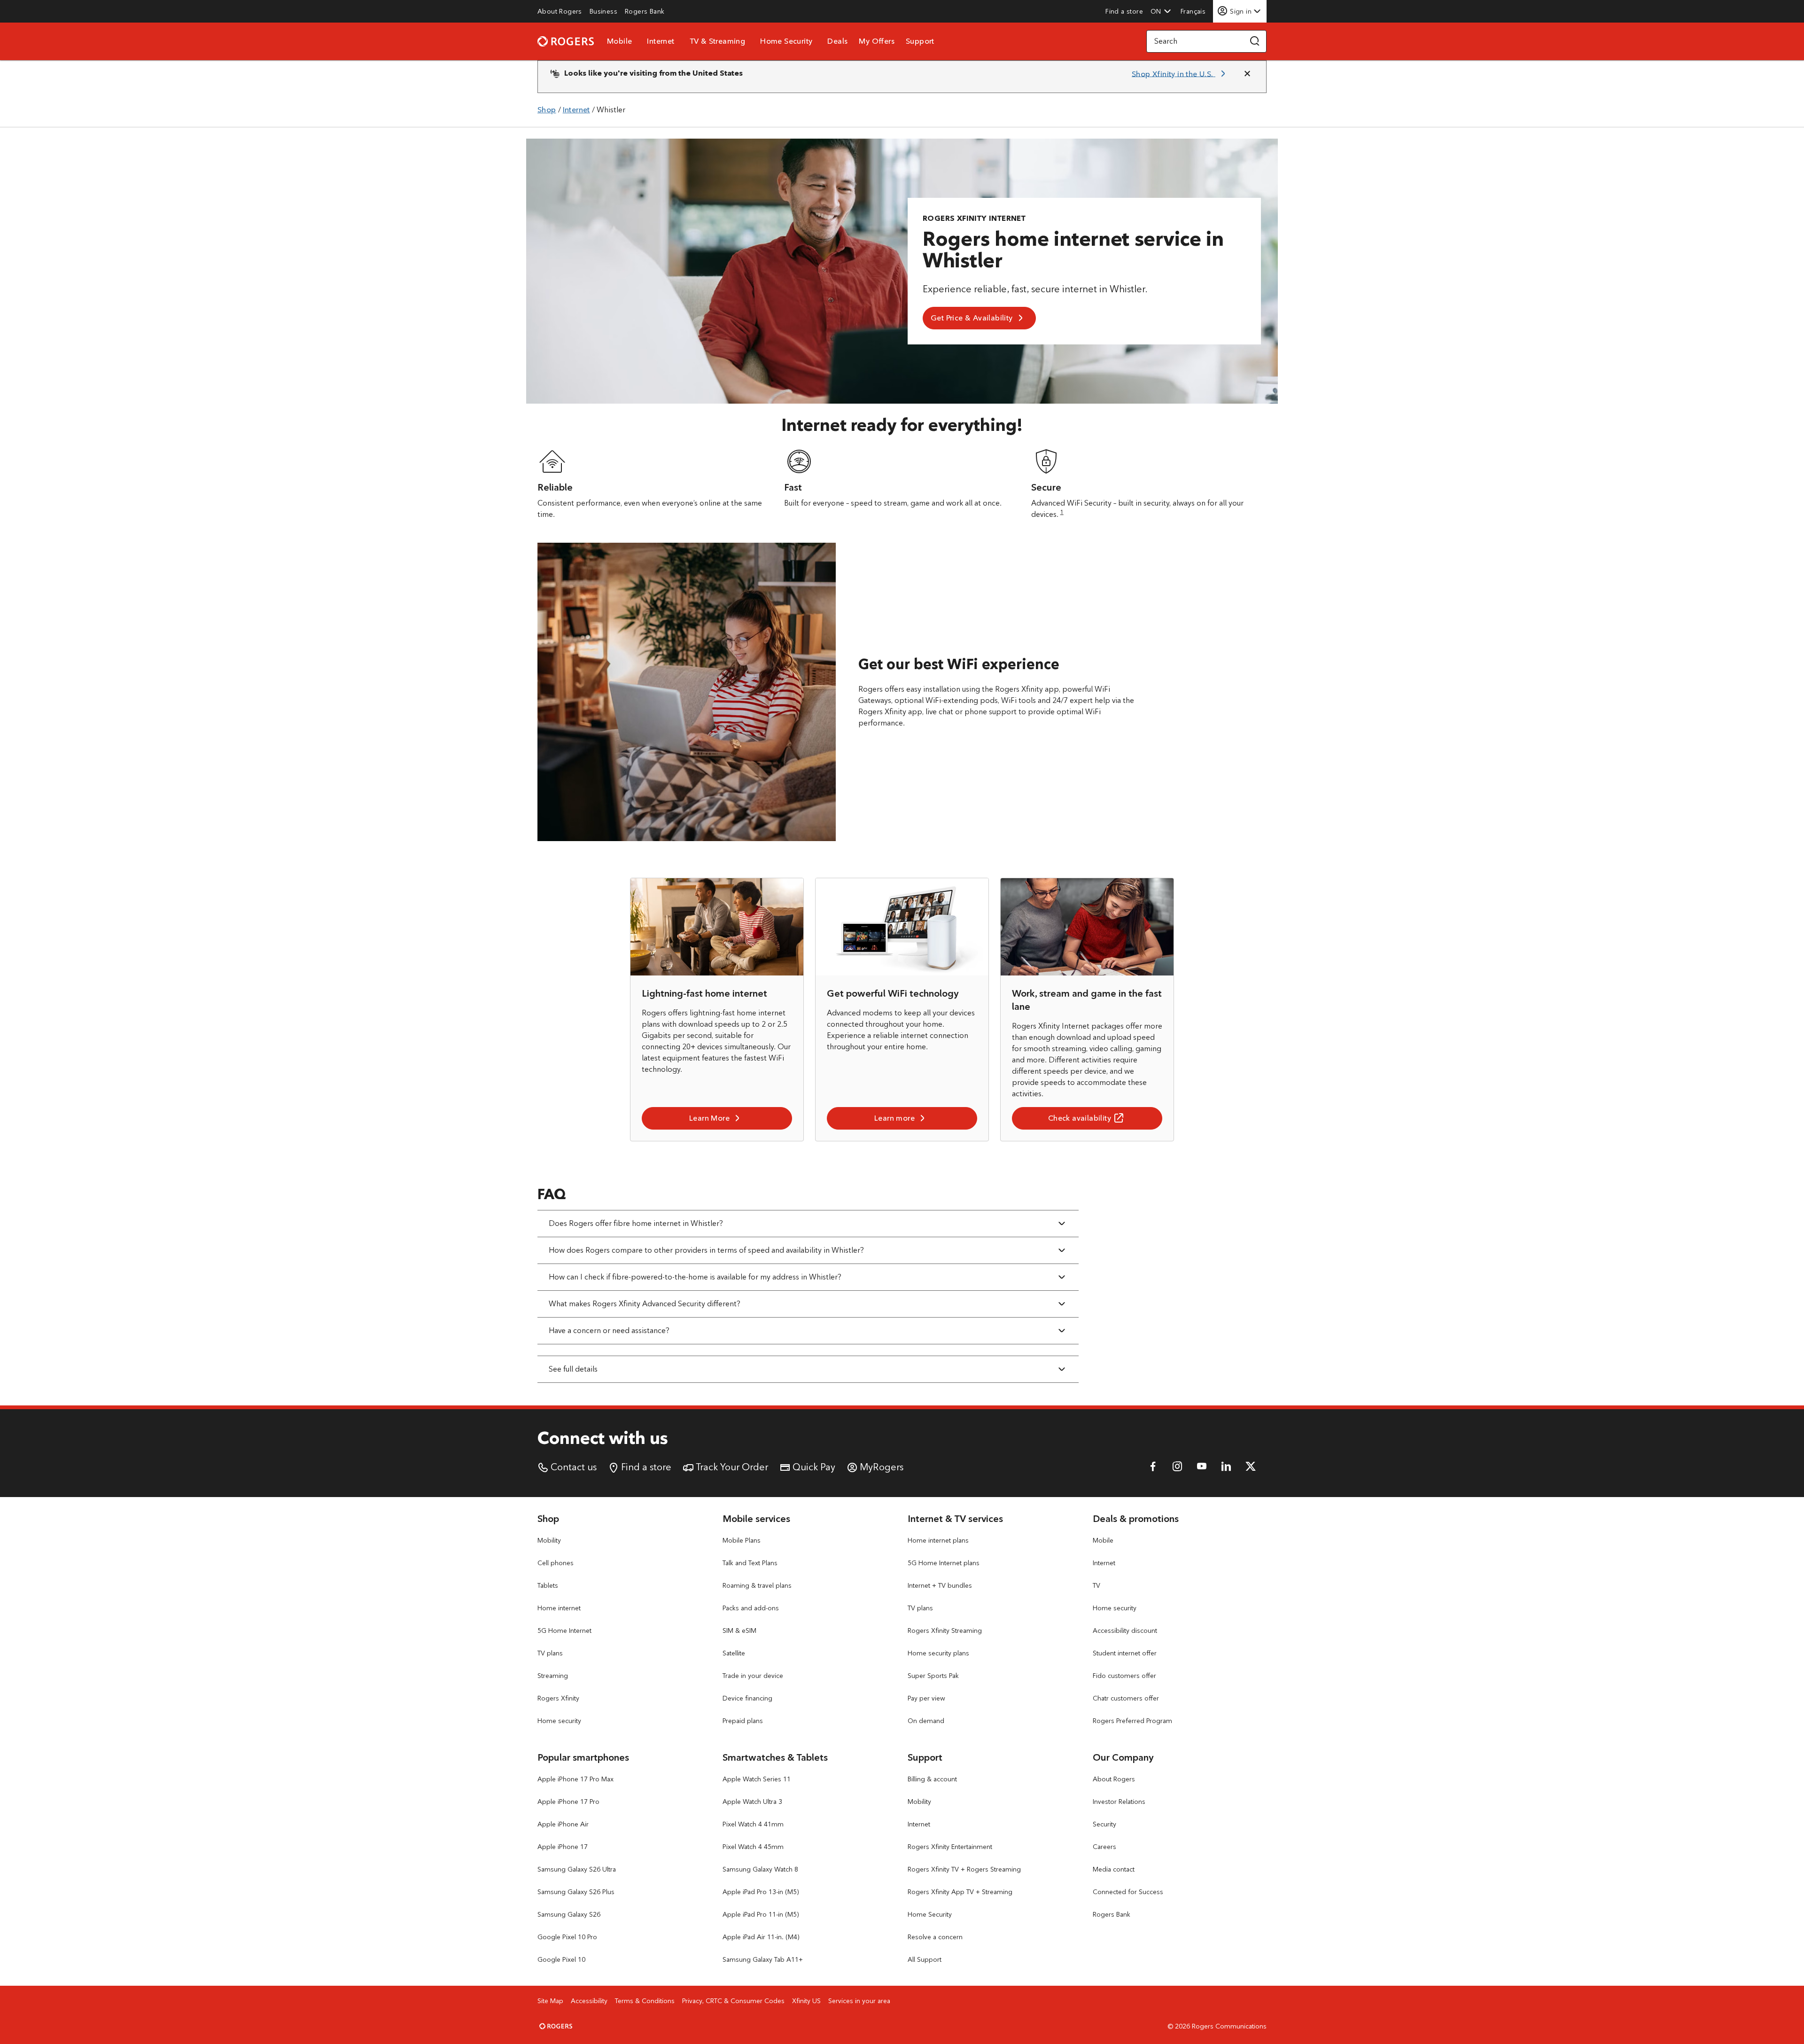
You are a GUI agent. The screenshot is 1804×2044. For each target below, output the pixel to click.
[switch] (1194, 11)
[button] (1161, 11)
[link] (560, 11)
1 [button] (1062, 512)
